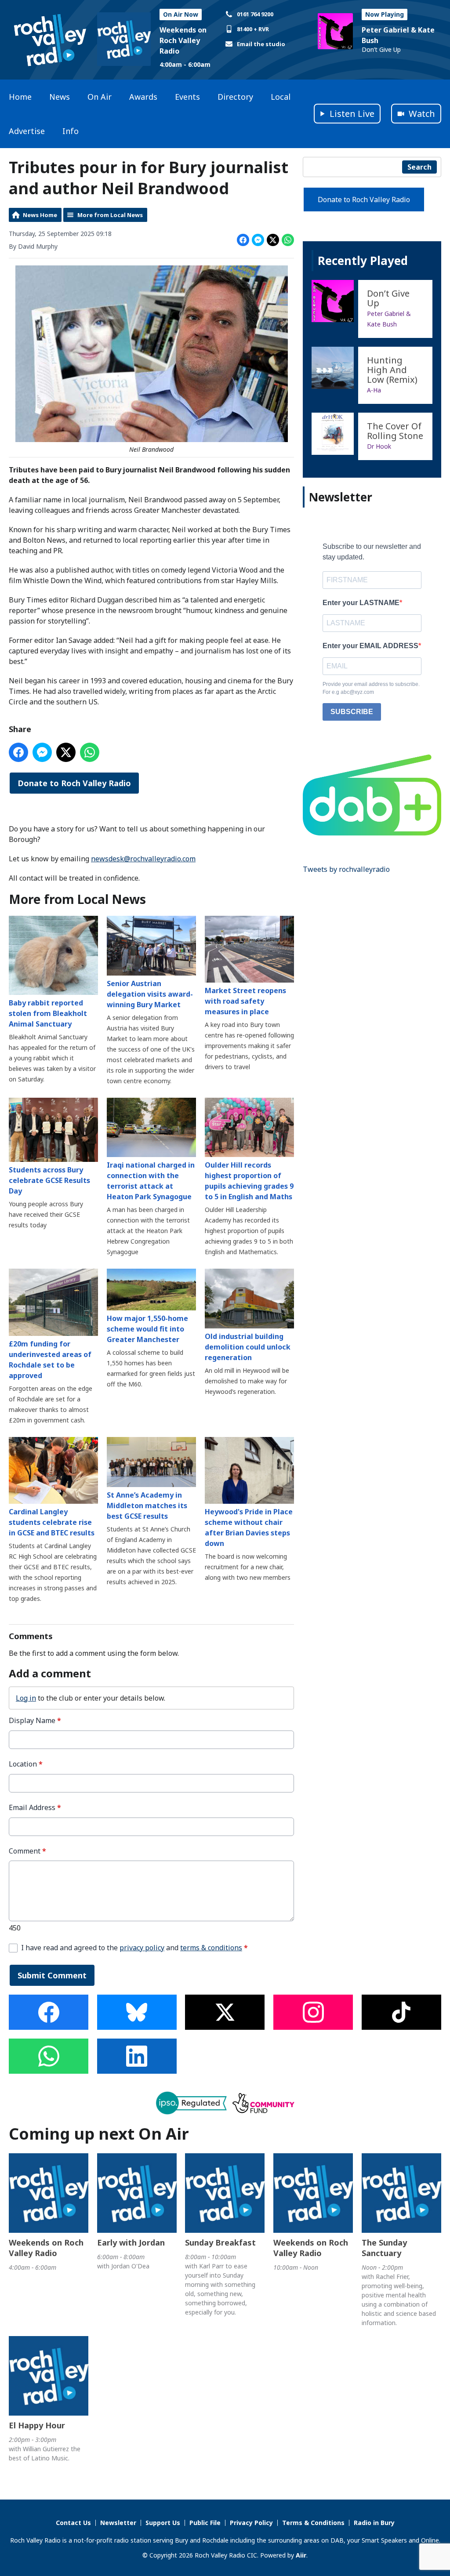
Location (26, 1764)
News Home (40, 215)
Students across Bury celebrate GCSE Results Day (49, 1180)
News (60, 97)
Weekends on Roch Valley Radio (183, 40)
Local (281, 97)
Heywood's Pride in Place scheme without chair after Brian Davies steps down (249, 1527)
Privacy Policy (251, 2523)
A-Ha (374, 390)
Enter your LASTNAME (361, 603)
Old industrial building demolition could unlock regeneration (248, 1347)
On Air (100, 97)
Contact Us (73, 2523)
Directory (235, 97)
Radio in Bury (374, 2523)
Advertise (27, 131)
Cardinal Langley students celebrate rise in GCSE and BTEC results (52, 1522)
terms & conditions (211, 1948)
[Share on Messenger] (258, 240)
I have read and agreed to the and (134, 1948)
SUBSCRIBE (352, 712)
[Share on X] (273, 240)
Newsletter (118, 2523)
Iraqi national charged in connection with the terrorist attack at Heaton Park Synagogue (151, 1181)
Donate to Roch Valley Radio (74, 783)
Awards (143, 97)
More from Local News (110, 215)
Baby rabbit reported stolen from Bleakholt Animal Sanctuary (48, 1013)
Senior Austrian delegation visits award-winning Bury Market (150, 994)
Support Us (163, 2523)
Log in (26, 1698)
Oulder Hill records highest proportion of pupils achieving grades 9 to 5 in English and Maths (249, 1181)
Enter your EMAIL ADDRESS (370, 646)
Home (20, 97)
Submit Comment (52, 1975)
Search (419, 167)
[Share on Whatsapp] (288, 240)
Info (71, 131)
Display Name (35, 1721)
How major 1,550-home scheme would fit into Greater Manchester (147, 1329)
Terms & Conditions (313, 2523)
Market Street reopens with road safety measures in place (245, 1001)
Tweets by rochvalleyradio (346, 869)
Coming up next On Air (99, 2134)
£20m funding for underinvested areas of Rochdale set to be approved (50, 1360)
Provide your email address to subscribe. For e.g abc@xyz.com (371, 688)
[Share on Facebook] (243, 240)
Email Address (35, 1808)
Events (187, 97)
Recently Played (363, 261)
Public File (205, 2523)
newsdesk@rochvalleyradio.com (143, 859)
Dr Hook (379, 446)
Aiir (301, 2555)
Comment (27, 1851)
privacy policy (142, 1948)
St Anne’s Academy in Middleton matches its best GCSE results (147, 1506)
